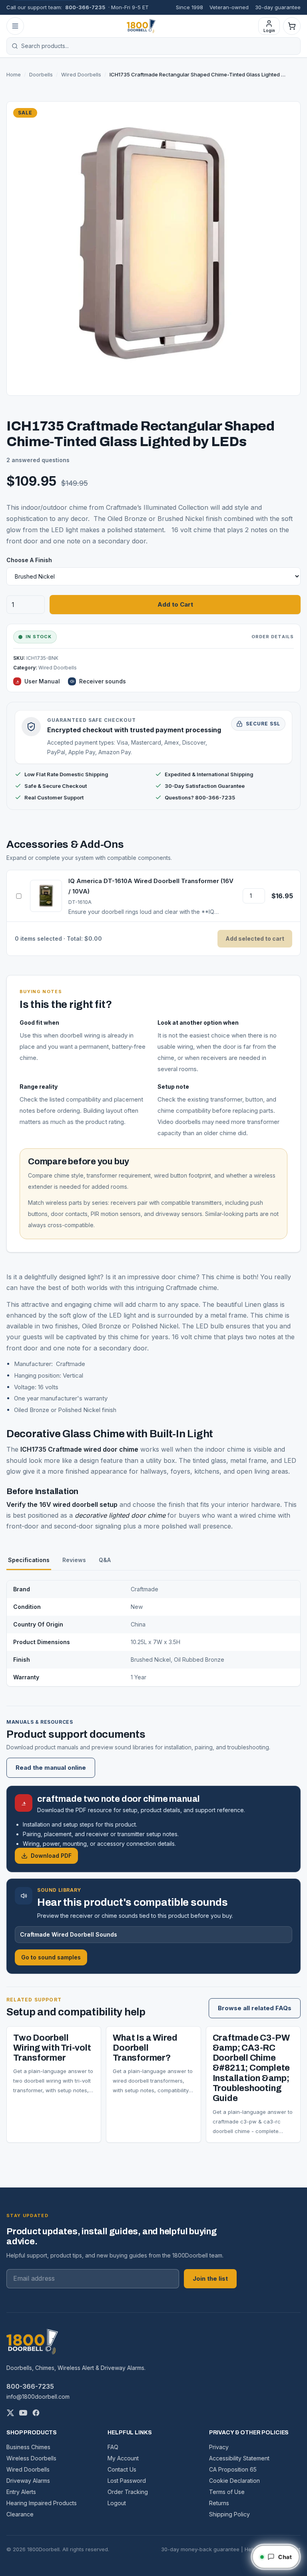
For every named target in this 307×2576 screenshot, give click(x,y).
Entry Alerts (21, 2492)
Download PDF (51, 1856)
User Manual (42, 681)
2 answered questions (38, 460)
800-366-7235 (85, 7)
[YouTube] (23, 2413)
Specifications (29, 1560)
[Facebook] (36, 2413)
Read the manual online (51, 1768)
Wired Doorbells (81, 74)
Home (14, 74)
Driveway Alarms (28, 2481)
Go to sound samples (51, 1957)
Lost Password (127, 2481)
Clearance (20, 2514)
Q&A (105, 1560)
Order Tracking (128, 2492)
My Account (123, 2458)
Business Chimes (28, 2447)
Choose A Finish (29, 560)
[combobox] (158, 46)
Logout (117, 2503)
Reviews (74, 1560)
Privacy (219, 2447)
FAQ (113, 2447)
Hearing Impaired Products (42, 2503)
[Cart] (292, 26)
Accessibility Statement (239, 2458)
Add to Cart (175, 604)
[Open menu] (15, 26)
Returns (219, 2503)
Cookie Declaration (234, 2481)
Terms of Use (227, 2492)
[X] (10, 2413)
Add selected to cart (255, 938)
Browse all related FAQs (255, 2008)
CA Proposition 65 (233, 2469)
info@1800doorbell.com (38, 2397)
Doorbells (41, 74)
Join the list (210, 2279)
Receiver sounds (103, 681)
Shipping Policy (229, 2514)
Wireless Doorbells (31, 2458)
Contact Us (122, 2469)
